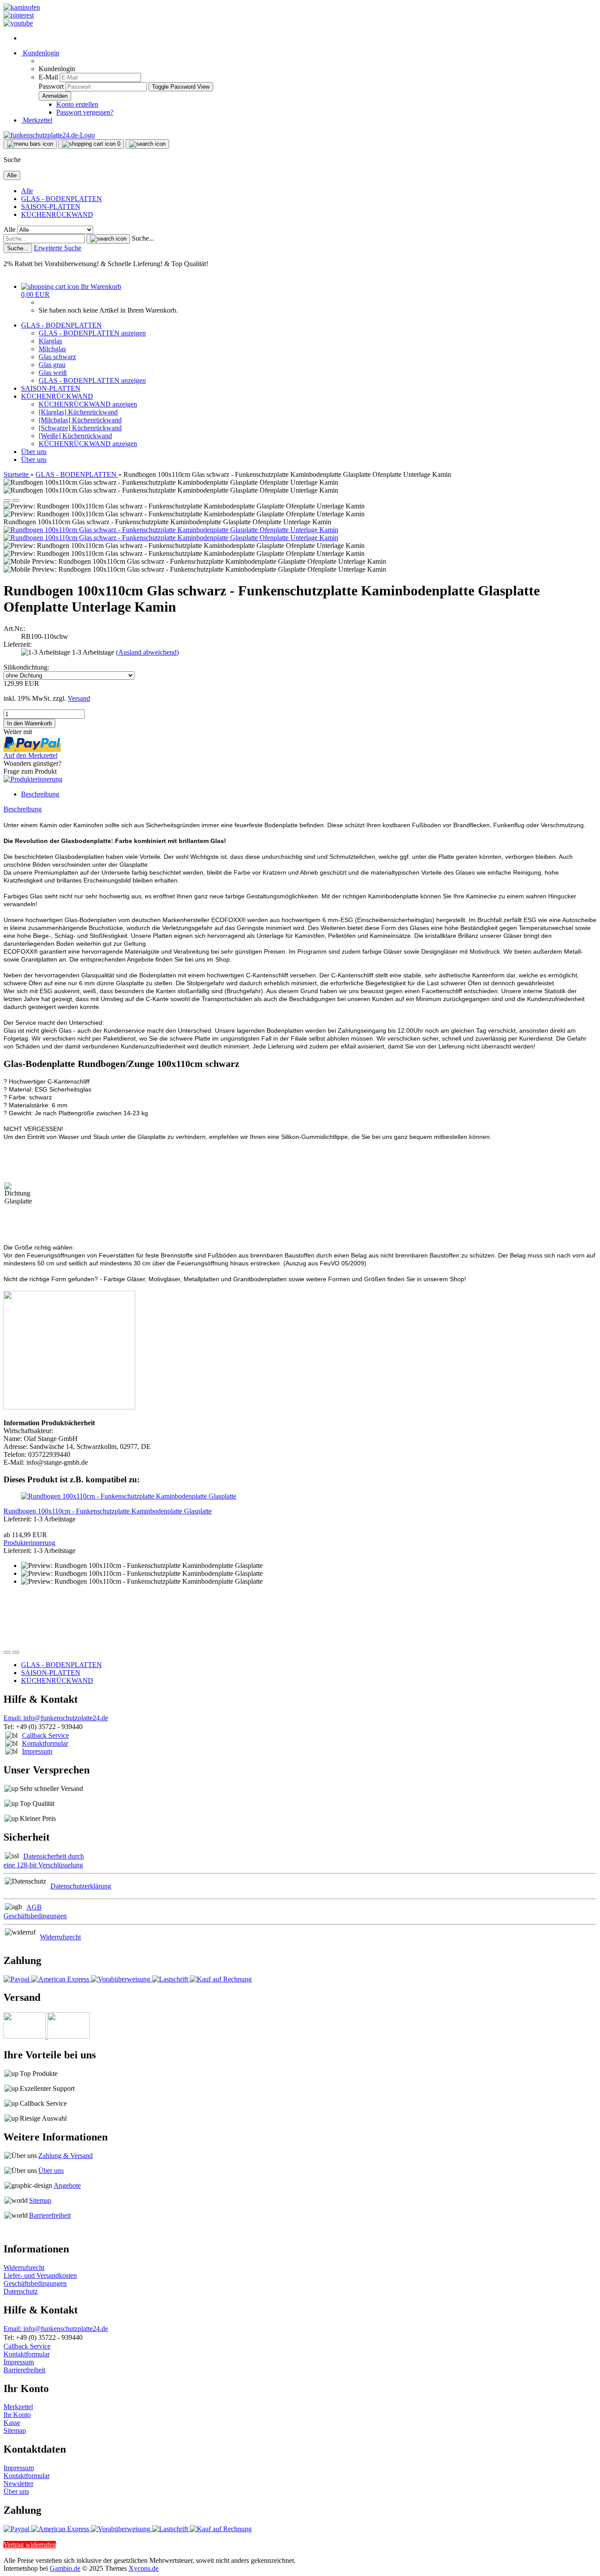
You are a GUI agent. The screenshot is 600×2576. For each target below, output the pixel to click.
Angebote (67, 2185)
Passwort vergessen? (85, 112)
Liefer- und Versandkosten (40, 2275)
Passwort (51, 86)
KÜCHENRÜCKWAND (57, 214)
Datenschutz (21, 2291)
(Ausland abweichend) (147, 652)
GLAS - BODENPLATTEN (61, 199)
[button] (7, 501)
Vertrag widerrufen (30, 2545)
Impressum (37, 1751)
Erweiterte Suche (58, 248)
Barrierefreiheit (50, 2215)
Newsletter (18, 2484)
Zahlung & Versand (65, 2156)
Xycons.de (144, 2568)
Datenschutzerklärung (81, 1886)
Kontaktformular (45, 1743)
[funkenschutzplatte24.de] (49, 135)
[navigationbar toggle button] (30, 144)
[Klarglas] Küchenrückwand (78, 412)
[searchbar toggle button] (147, 144)
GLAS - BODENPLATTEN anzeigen (92, 333)
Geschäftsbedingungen (35, 2283)
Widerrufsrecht (60, 1937)
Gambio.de (65, 2568)
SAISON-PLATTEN (51, 207)
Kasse (12, 2423)
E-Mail (48, 77)
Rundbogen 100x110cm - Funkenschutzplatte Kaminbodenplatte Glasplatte (108, 1511)
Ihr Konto (17, 2415)
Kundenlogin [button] (40, 53)
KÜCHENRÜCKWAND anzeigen (88, 404)
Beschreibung (40, 794)
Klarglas (50, 341)
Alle (27, 191)
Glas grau (52, 365)
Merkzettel (37, 120)
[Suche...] (108, 239)
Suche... (143, 238)
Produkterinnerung (29, 1543)
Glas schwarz (57, 357)
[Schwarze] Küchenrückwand (80, 428)
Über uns (34, 452)
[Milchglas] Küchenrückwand (80, 420)
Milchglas (52, 349)
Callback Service (45, 1735)
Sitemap (40, 2200)
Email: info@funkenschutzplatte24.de (56, 1718)
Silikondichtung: (26, 667)
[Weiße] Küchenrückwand (75, 436)
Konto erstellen (77, 104)
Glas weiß (53, 373)
